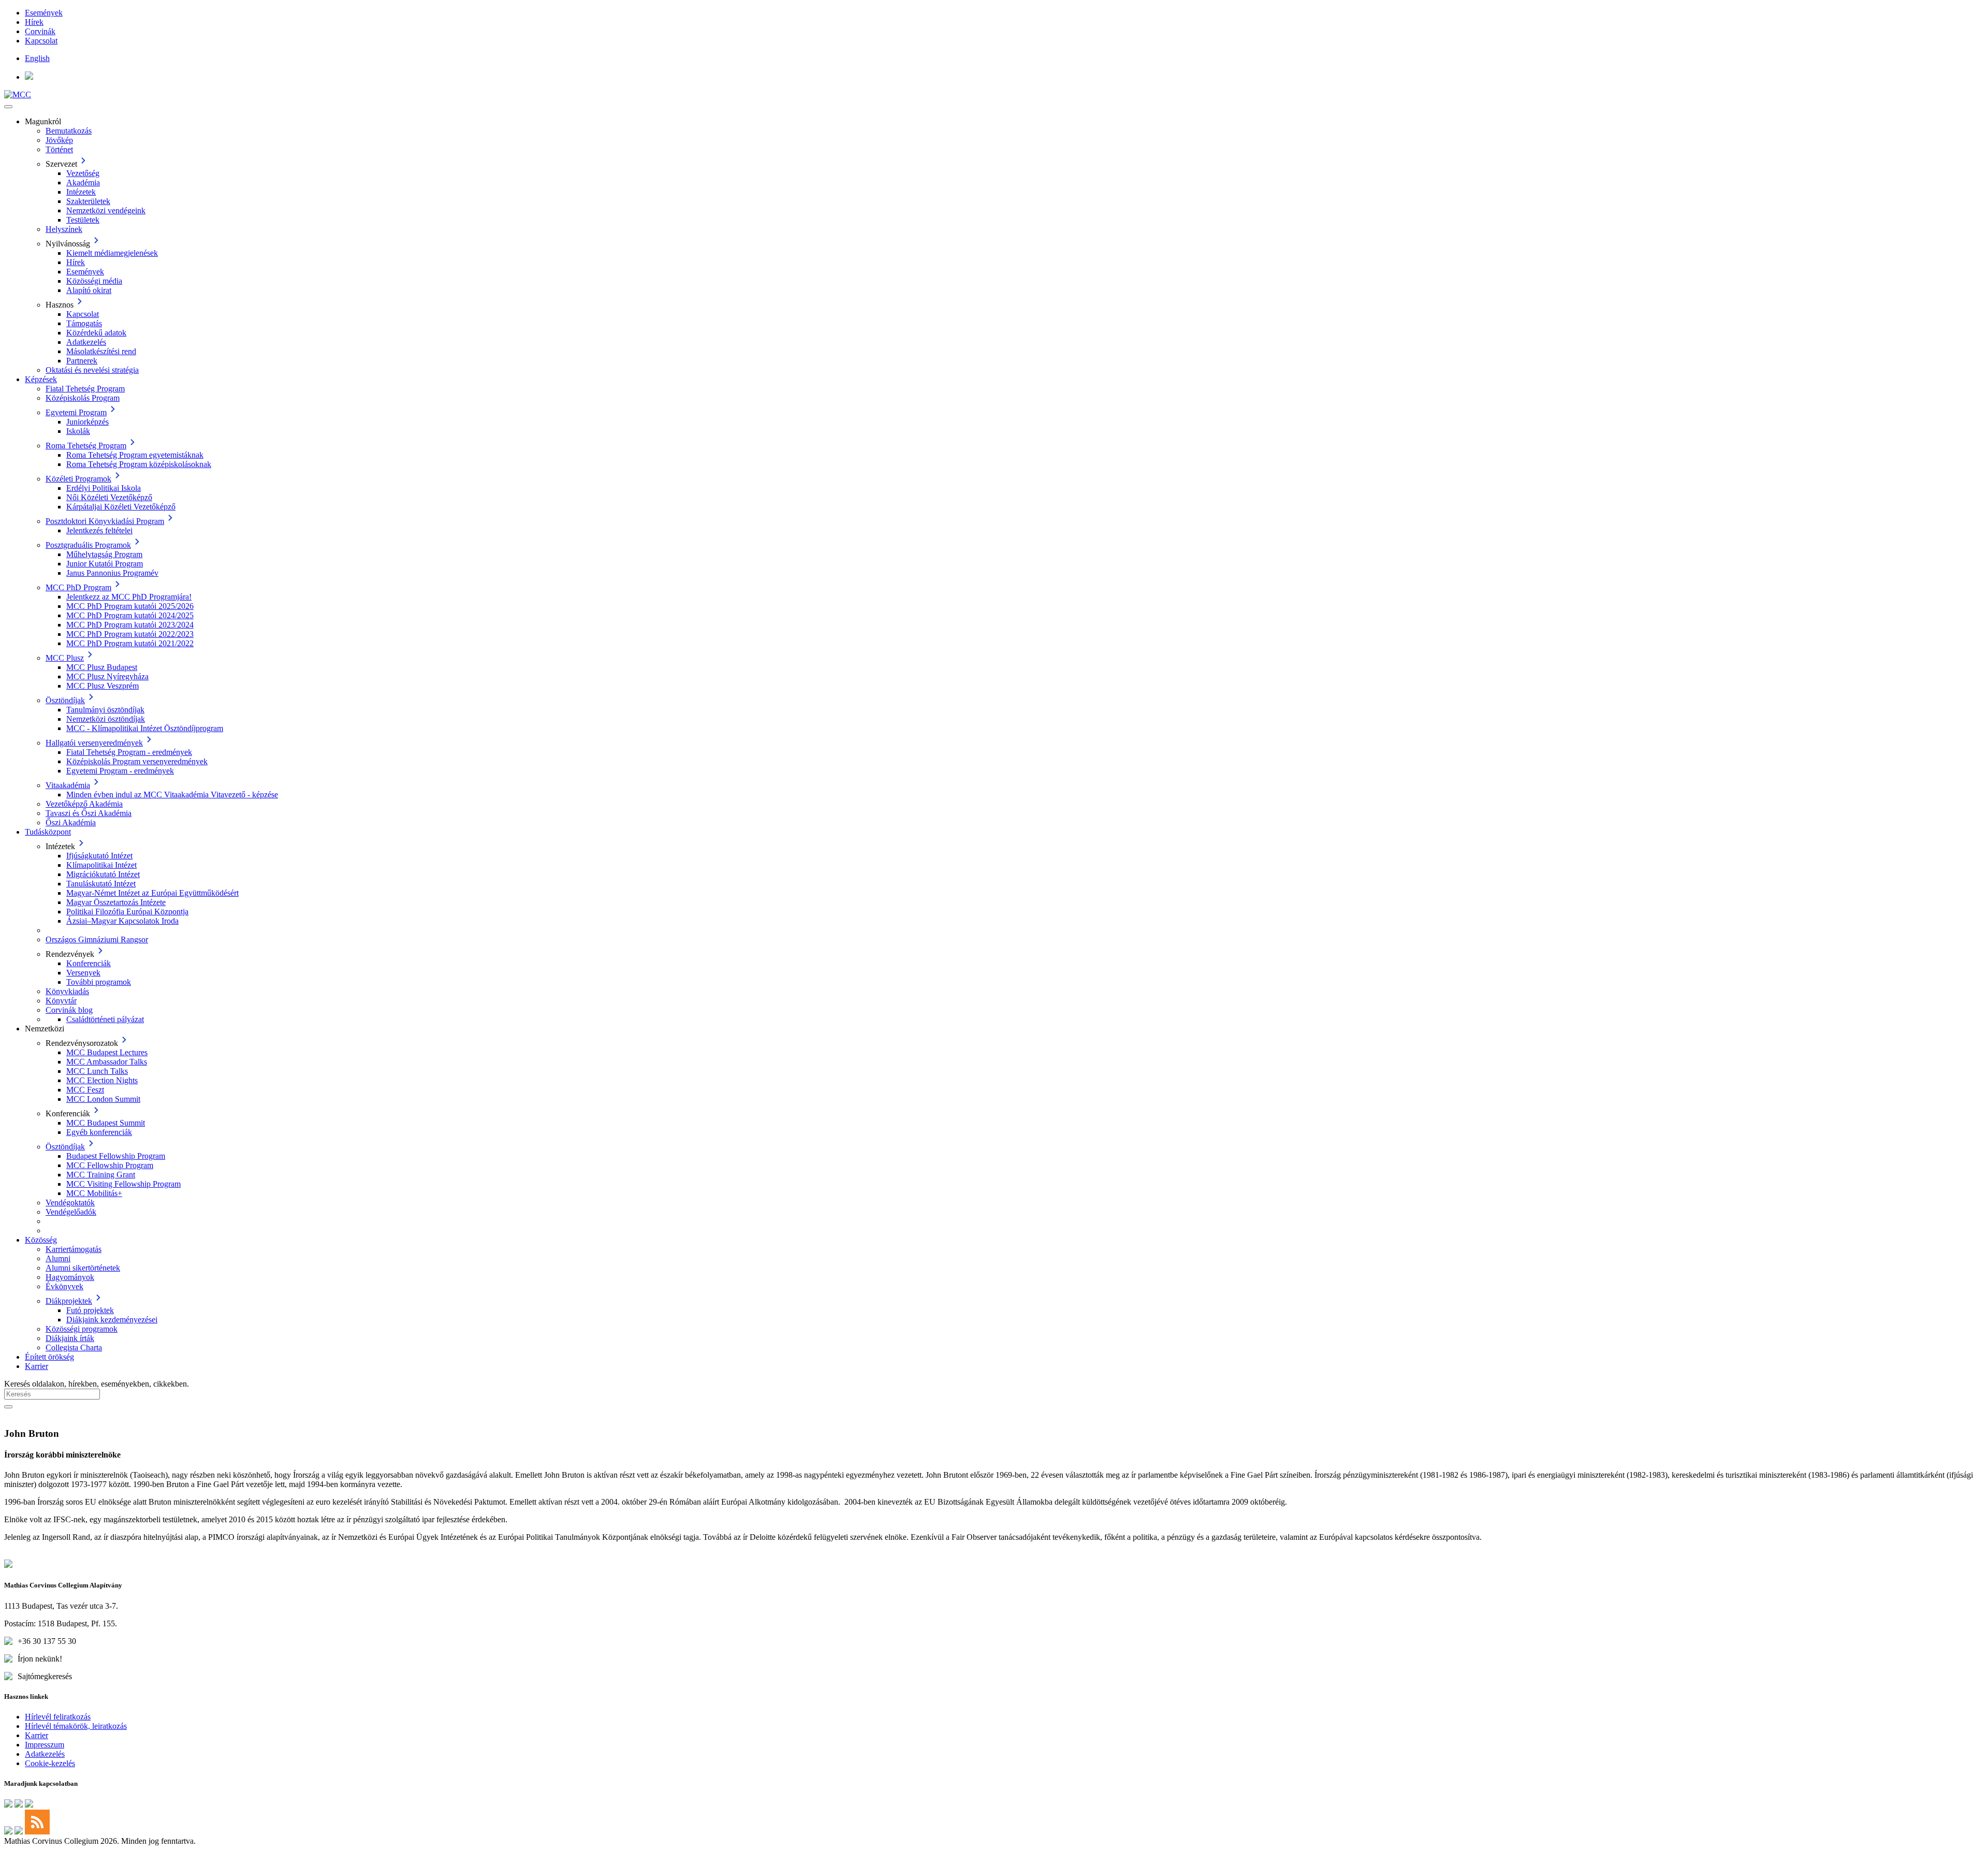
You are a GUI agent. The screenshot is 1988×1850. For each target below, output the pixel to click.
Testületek (83, 220)
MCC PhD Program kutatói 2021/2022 (130, 643)
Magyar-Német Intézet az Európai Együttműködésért (152, 893)
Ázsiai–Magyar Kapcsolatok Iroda (122, 921)
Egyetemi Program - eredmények (120, 771)
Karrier (36, 1366)
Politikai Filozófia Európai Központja (127, 912)
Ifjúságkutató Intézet (99, 856)
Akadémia (83, 183)
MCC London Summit (103, 1099)
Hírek (34, 22)
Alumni (58, 1258)
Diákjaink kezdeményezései (112, 1320)
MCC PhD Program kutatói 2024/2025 (130, 615)
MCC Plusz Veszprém (103, 686)
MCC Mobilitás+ (94, 1193)
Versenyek (83, 973)
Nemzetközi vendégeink (106, 210)
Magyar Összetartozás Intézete (116, 902)
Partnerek (82, 361)
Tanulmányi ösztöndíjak (105, 710)
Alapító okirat (89, 290)
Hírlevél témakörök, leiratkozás (76, 1726)
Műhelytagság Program (104, 554)
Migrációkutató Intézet (103, 874)
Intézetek (81, 192)
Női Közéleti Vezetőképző (109, 497)
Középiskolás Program (83, 398)
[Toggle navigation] (8, 107)
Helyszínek (64, 229)
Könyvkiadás (67, 991)
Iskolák (78, 431)
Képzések (41, 379)
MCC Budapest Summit (106, 1123)
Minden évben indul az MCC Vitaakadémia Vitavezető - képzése (172, 795)
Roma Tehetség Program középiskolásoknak (139, 464)
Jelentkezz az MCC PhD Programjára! (129, 597)
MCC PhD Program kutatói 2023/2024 (130, 625)
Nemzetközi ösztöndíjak (106, 719)
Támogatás (84, 323)
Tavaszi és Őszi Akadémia (89, 813)
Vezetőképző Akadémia (84, 804)
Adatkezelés (86, 342)
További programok (99, 982)
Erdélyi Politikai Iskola (104, 488)
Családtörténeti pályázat (105, 1019)
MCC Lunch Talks (97, 1071)
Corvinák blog (69, 1010)
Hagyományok (70, 1277)
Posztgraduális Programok (88, 545)
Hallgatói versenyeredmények (94, 743)
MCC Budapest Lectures (107, 1052)
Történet (59, 149)
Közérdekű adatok (96, 333)
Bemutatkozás (69, 131)
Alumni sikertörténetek (83, 1268)
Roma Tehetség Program (86, 446)
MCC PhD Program (78, 587)
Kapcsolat (41, 41)
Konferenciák (89, 963)
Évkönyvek (64, 1286)
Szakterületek (88, 201)
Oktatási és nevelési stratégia (92, 370)
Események (44, 13)
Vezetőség (83, 173)
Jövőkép (59, 140)
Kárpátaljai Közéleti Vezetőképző (121, 507)
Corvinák (40, 31)
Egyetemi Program (76, 412)
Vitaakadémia (68, 785)
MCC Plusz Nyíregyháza (107, 676)
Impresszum (45, 1745)
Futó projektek (90, 1310)
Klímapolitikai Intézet (101, 865)
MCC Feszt (85, 1090)
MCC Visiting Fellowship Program (123, 1184)
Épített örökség (49, 1357)
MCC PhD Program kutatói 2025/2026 (130, 606)
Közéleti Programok (78, 479)
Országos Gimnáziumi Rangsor (97, 939)
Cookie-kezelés (50, 1763)
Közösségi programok (82, 1329)
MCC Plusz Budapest (102, 667)
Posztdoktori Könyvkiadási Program (105, 521)
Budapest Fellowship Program (116, 1156)
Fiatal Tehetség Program (85, 389)
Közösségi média (94, 281)
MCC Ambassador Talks (107, 1062)
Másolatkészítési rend (101, 351)
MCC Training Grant (101, 1175)
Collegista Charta (74, 1348)
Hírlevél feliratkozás (58, 1717)
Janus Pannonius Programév (112, 573)
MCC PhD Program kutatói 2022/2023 (130, 634)
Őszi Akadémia (71, 822)
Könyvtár (61, 1001)
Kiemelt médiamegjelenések (112, 253)
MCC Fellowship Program (110, 1165)
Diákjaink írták (70, 1338)
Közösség (41, 1240)
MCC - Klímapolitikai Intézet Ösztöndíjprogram (145, 728)
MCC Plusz (65, 658)
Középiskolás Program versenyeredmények (137, 761)
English (37, 58)
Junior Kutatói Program (105, 564)
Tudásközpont (48, 832)
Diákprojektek (69, 1301)
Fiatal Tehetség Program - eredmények (129, 752)
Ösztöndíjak (65, 700)
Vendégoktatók (70, 1203)
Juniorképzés (87, 422)
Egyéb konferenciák (99, 1132)
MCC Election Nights (102, 1080)
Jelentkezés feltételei (99, 530)
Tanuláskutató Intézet (101, 884)
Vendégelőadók (71, 1212)
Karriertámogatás (74, 1249)
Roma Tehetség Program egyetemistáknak (135, 455)
